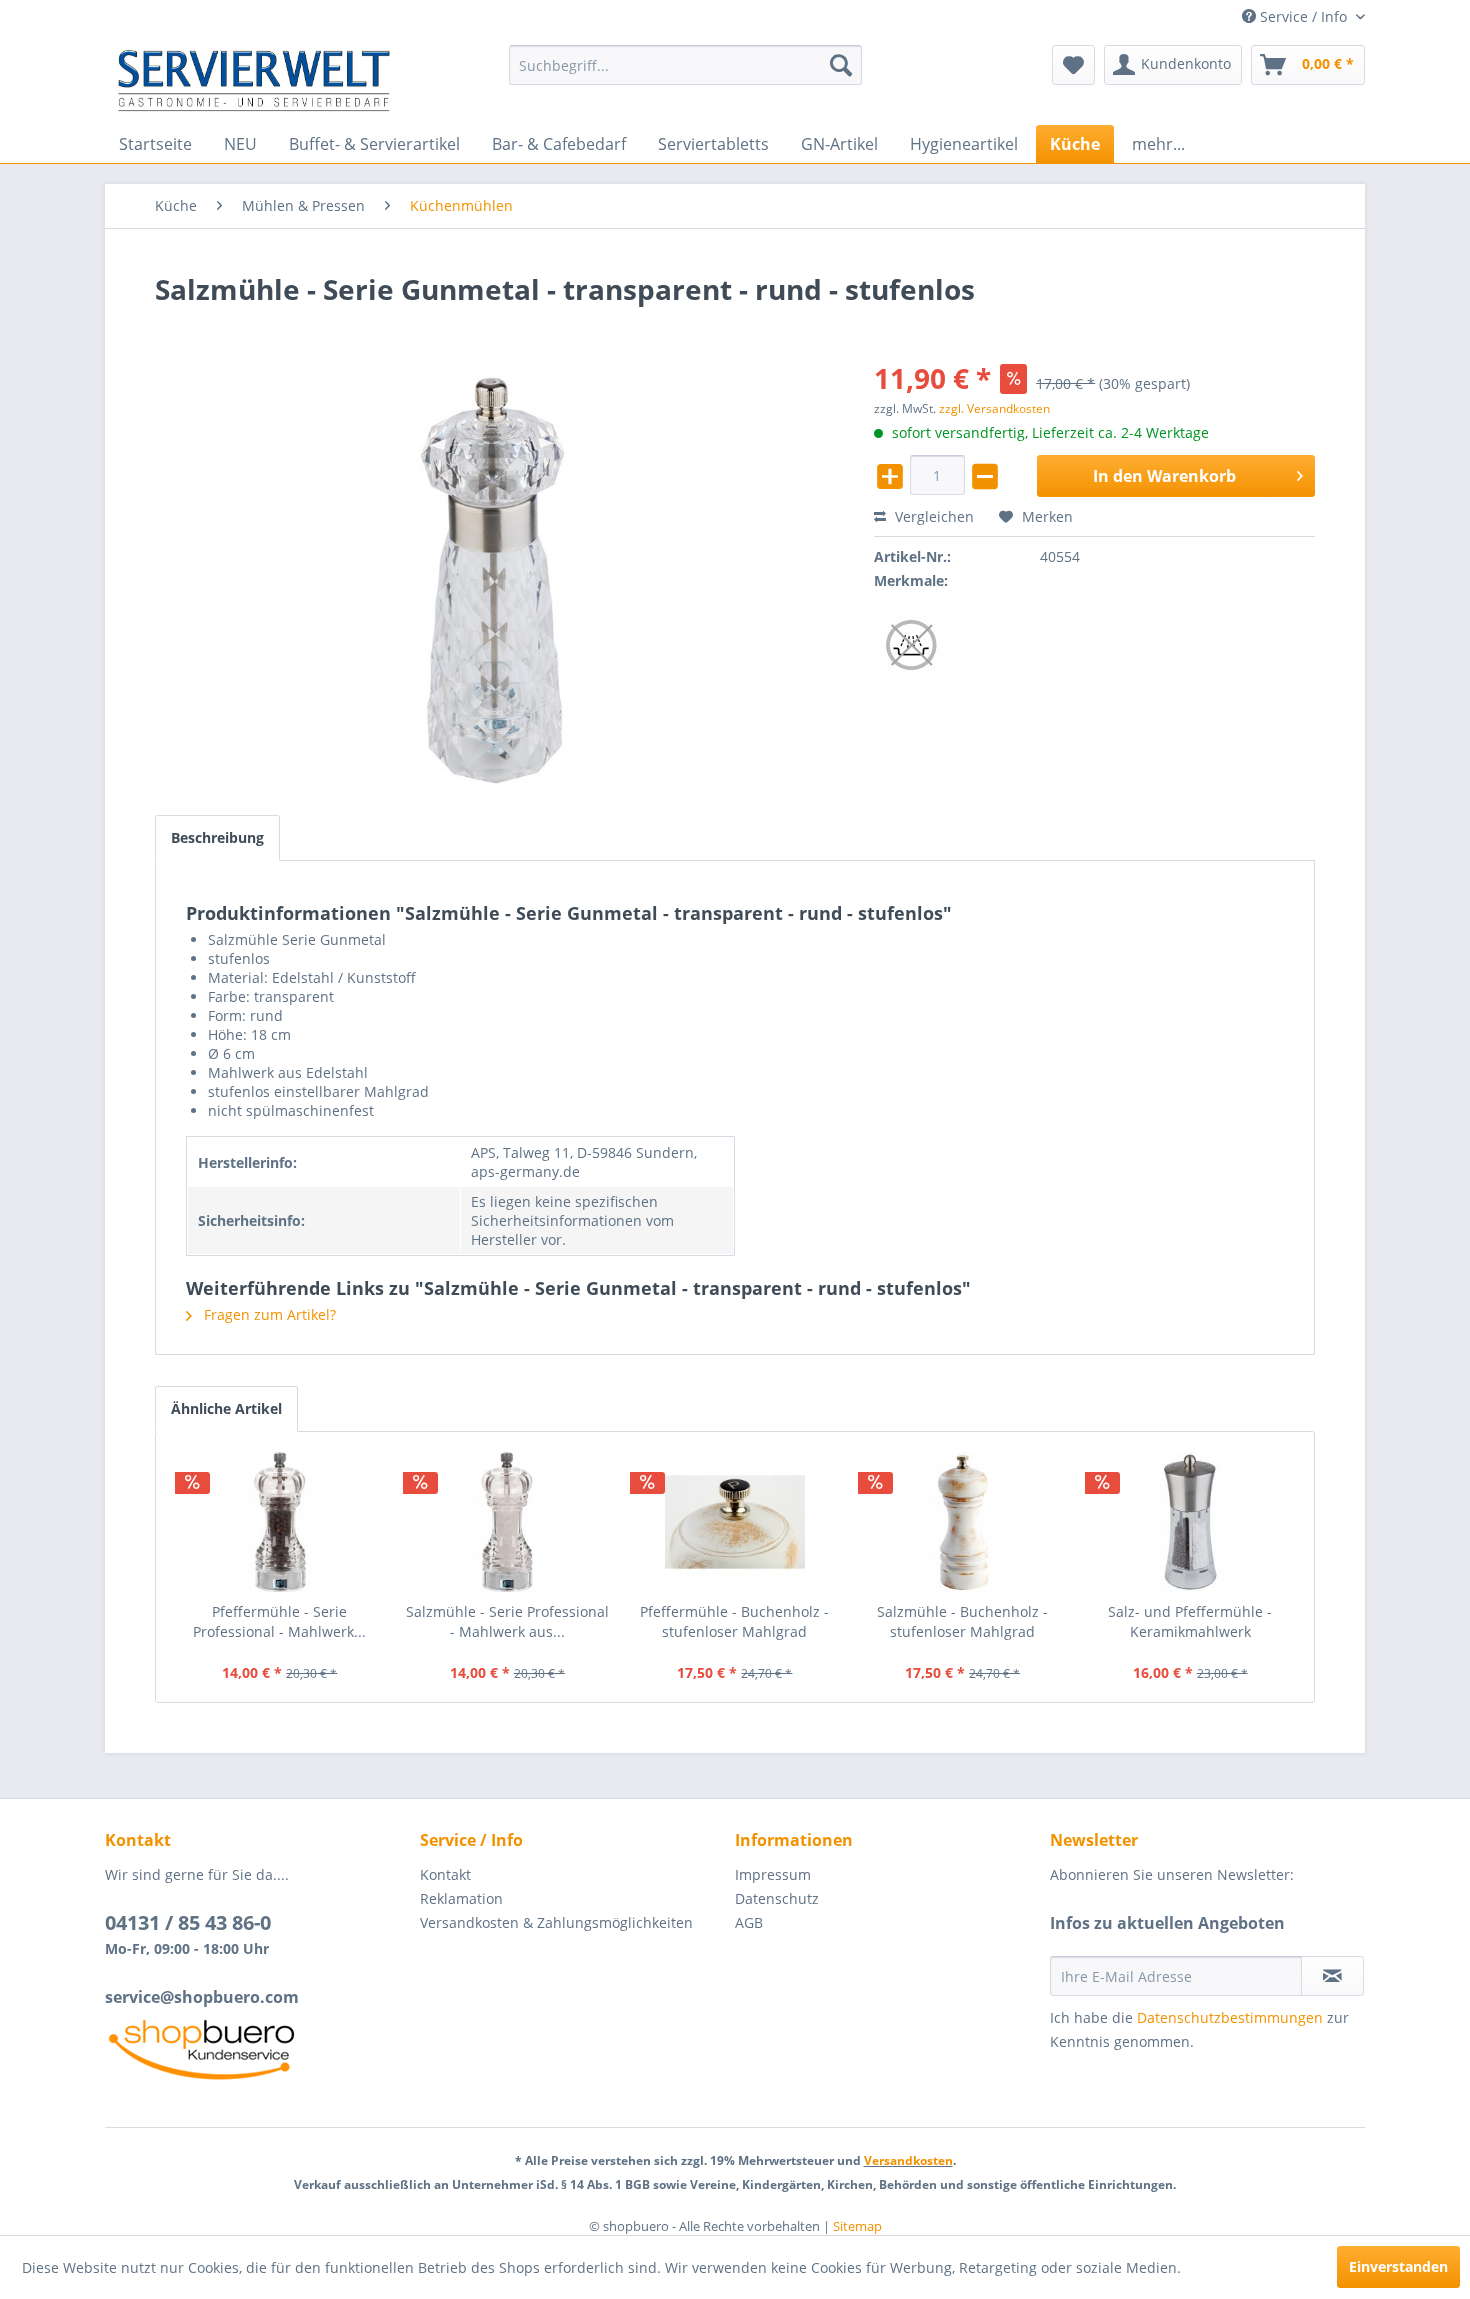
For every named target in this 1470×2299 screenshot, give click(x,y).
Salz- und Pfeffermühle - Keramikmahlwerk (1190, 1621)
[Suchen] (841, 65)
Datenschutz (777, 1898)
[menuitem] (685, 65)
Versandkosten (908, 2160)
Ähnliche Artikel (226, 1408)
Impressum (773, 1874)
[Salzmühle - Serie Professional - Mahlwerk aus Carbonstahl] (508, 1522)
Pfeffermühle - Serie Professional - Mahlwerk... (279, 1621)
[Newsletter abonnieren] (1332, 1976)
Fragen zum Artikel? (268, 1314)
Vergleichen (932, 516)
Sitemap (857, 2226)
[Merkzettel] (1073, 65)
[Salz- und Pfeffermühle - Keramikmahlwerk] (1190, 1522)
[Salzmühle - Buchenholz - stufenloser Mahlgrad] (963, 1522)
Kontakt (445, 1874)
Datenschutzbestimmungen (1230, 2017)
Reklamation (461, 1898)
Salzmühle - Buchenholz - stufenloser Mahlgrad (962, 1621)
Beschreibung (217, 837)
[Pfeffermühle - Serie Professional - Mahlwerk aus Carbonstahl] (280, 1522)
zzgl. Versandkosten (994, 408)
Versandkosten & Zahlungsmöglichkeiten (556, 1922)
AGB (749, 1922)
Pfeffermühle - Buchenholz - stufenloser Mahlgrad (734, 1621)
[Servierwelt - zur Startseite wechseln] (254, 80)
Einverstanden (1398, 2266)
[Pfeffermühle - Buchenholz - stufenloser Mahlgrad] (735, 1522)
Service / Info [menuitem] (1303, 16)
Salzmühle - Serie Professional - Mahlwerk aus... (507, 1621)
